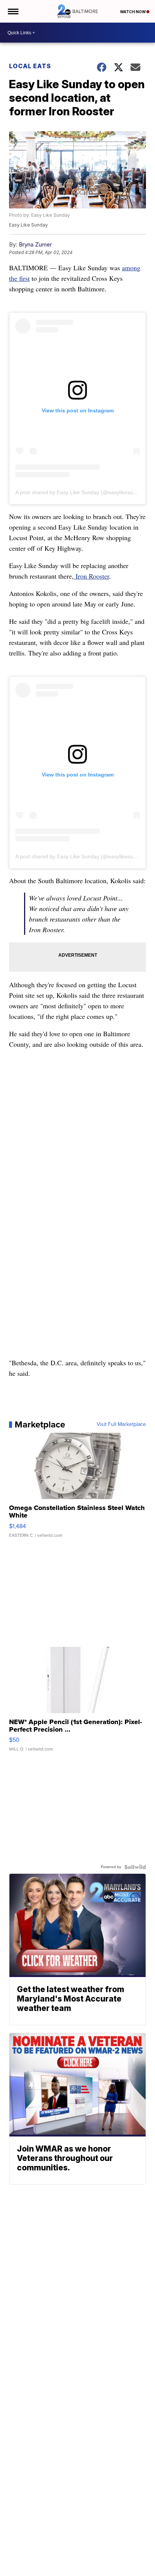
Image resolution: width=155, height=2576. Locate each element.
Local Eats (30, 66)
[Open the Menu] (13, 11)
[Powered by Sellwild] (135, 1867)
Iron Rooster (91, 576)
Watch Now (133, 12)
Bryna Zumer (35, 244)
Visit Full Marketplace (121, 1424)
